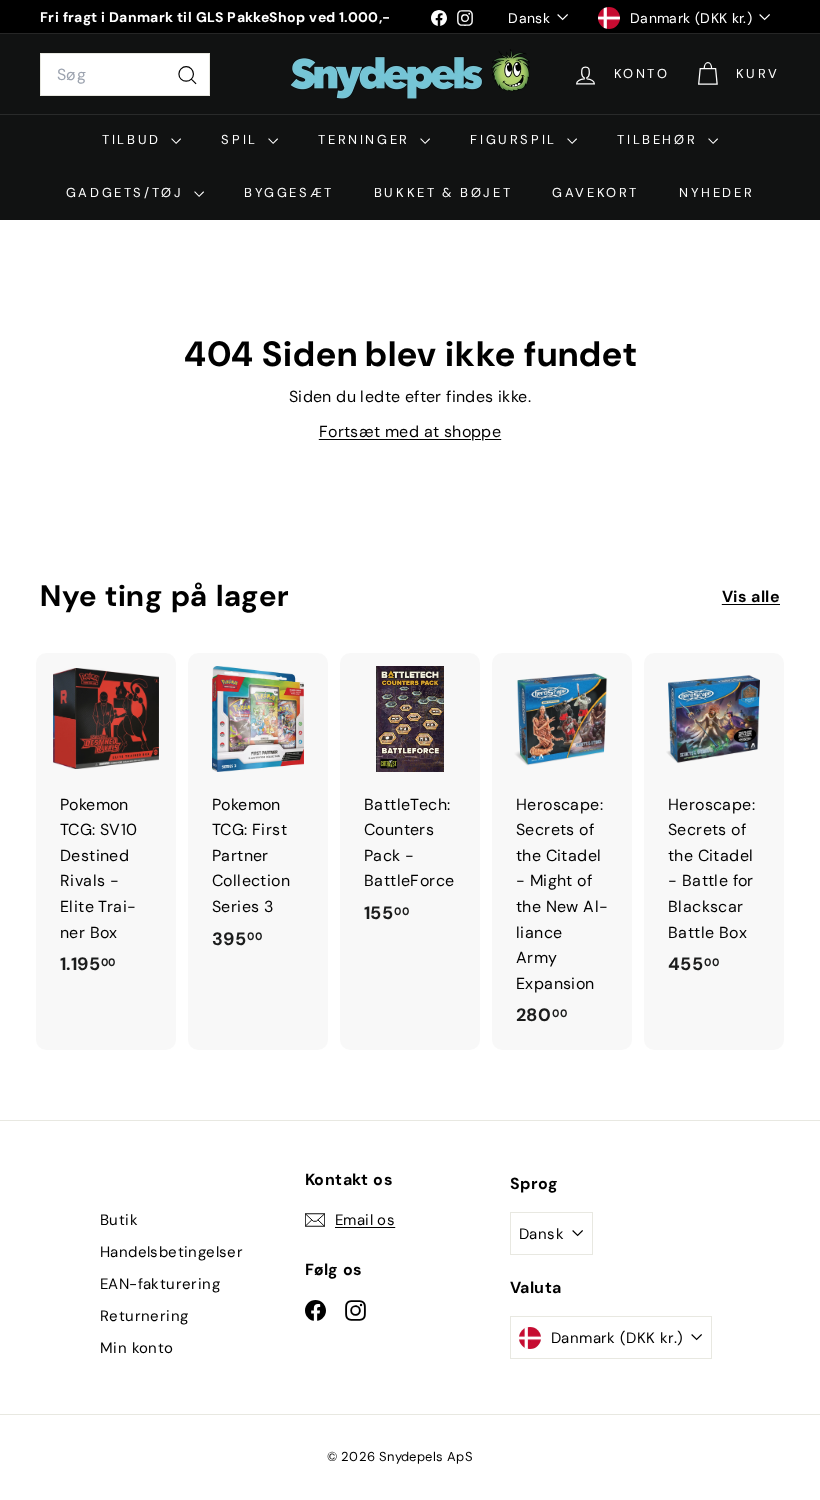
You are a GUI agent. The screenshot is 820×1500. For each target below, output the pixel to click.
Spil (242, 139)
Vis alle (751, 596)
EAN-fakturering (160, 1284)
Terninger (366, 139)
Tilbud (134, 139)
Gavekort (595, 192)
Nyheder (716, 192)
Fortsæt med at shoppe (410, 431)
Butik (119, 1220)
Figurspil (516, 139)
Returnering (144, 1316)
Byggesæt (289, 192)
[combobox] (125, 75)
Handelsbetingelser (171, 1252)
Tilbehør (659, 139)
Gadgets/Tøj (127, 192)
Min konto (137, 1348)
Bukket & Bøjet (443, 192)
